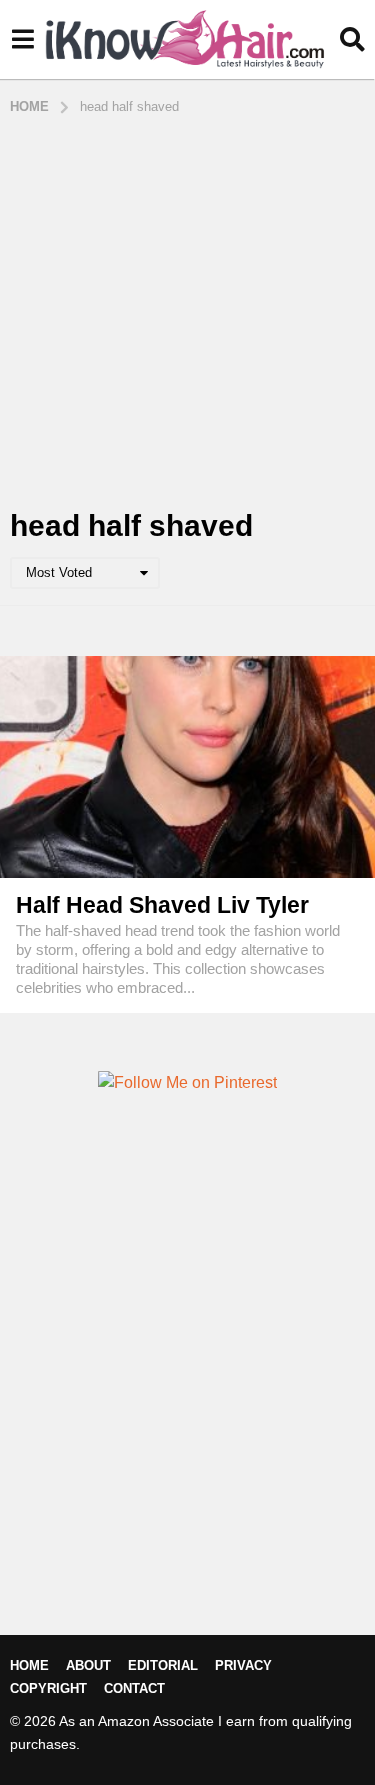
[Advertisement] (187, 313)
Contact (134, 1688)
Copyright (48, 1688)
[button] (22, 40)
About (88, 1665)
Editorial (163, 1665)
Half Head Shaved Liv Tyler (162, 905)
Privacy (243, 1665)
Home (29, 1665)
